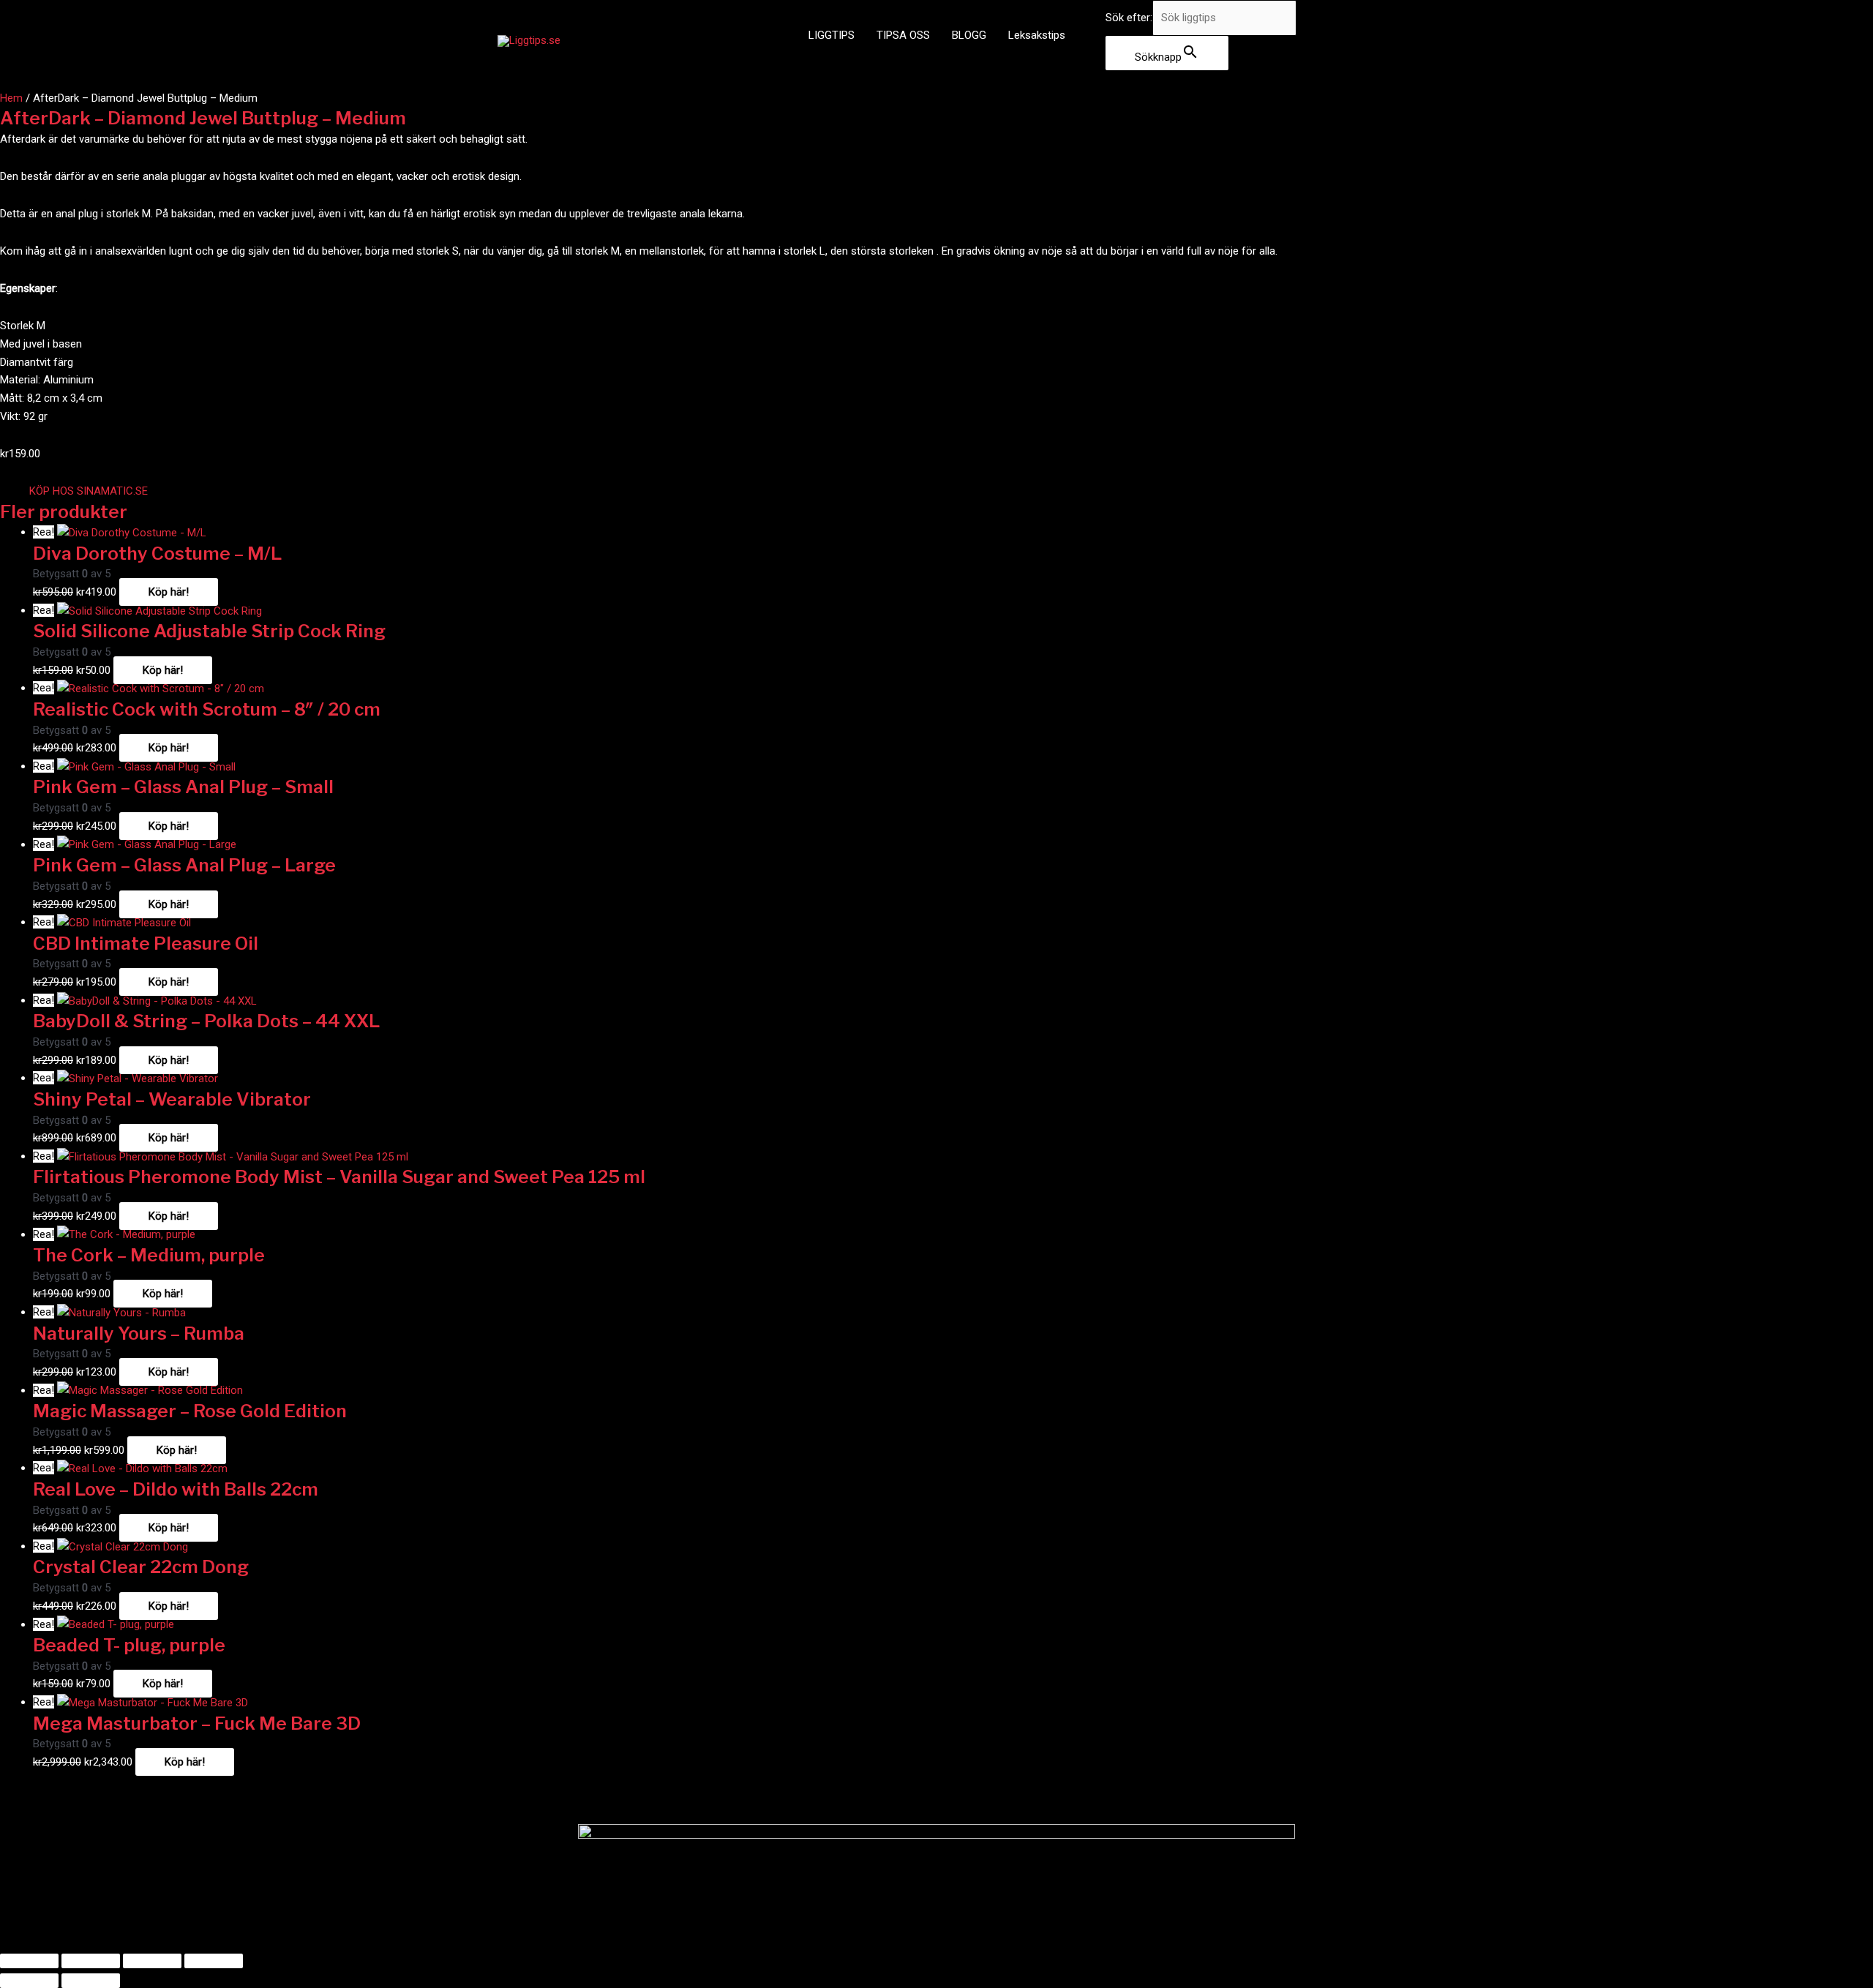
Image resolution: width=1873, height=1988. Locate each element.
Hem (11, 98)
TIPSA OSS (903, 35)
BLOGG (969, 35)
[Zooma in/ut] (29, 1961)
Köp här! (169, 592)
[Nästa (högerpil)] (91, 1981)
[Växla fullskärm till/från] (91, 1961)
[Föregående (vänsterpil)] (29, 1981)
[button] (89, 491)
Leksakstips (1037, 35)
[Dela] (152, 1961)
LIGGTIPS (832, 35)
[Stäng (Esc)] (214, 1961)
